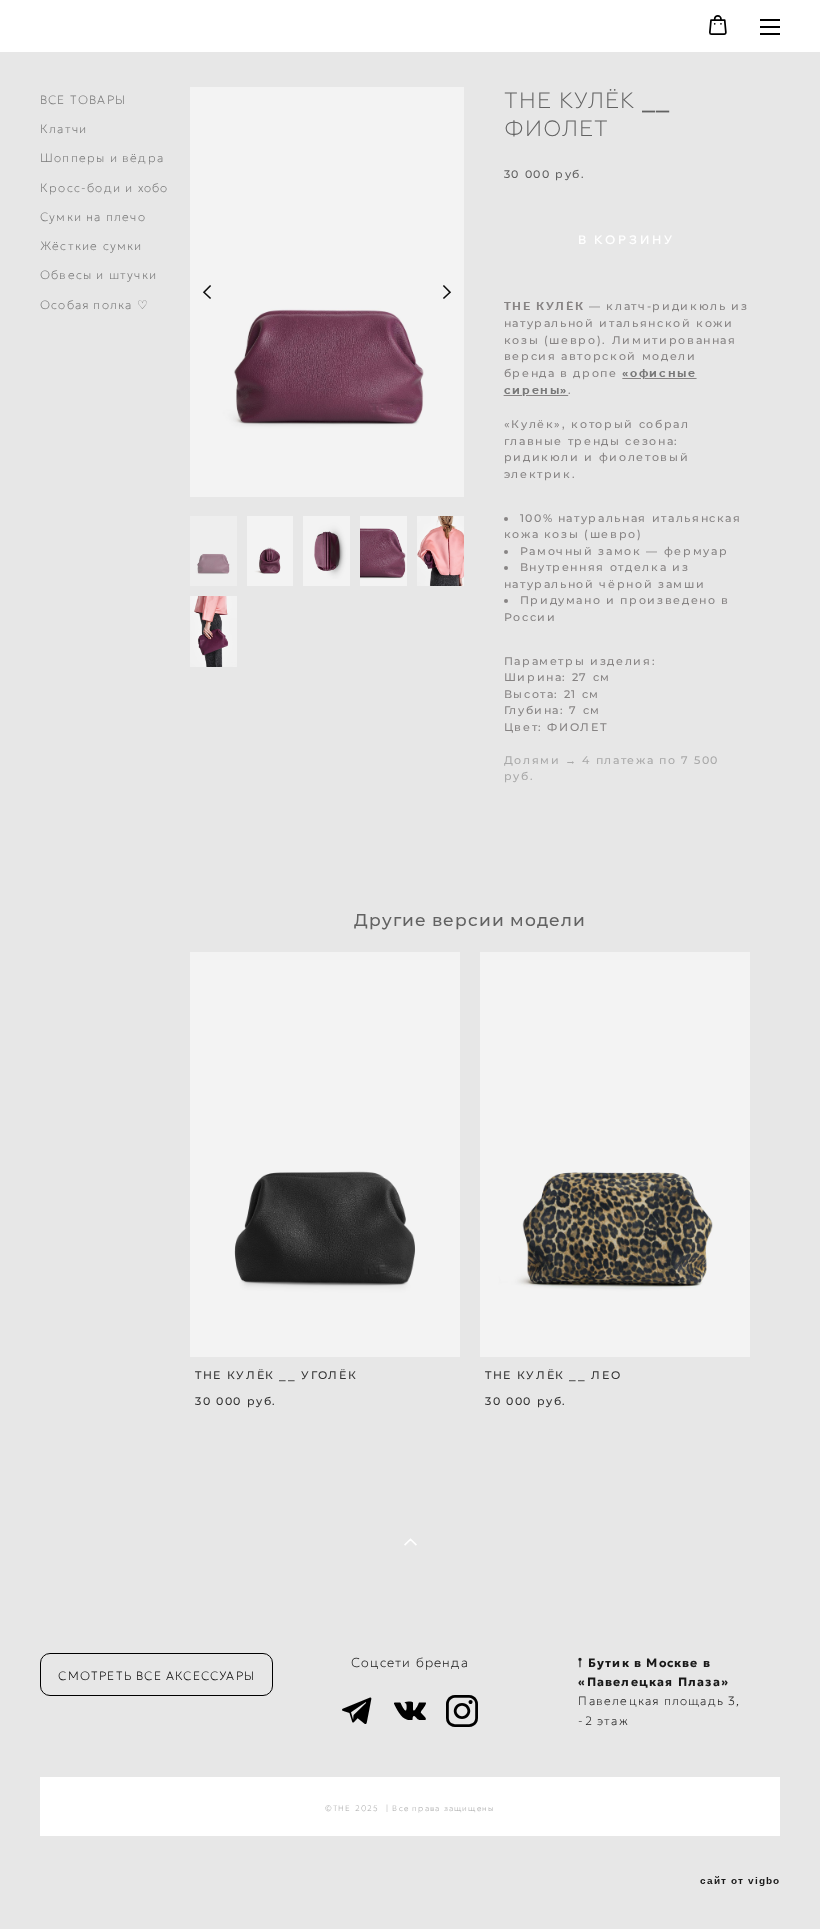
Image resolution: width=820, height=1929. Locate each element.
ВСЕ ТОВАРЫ (83, 99)
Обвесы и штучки (98, 274)
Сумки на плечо (93, 216)
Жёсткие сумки (91, 245)
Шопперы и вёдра (102, 157)
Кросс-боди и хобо (104, 187)
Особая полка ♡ (94, 304)
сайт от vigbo (740, 1881)
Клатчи (63, 128)
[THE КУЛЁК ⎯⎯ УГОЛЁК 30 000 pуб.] (325, 1154)
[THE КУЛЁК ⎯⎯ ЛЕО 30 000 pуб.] (615, 1154)
